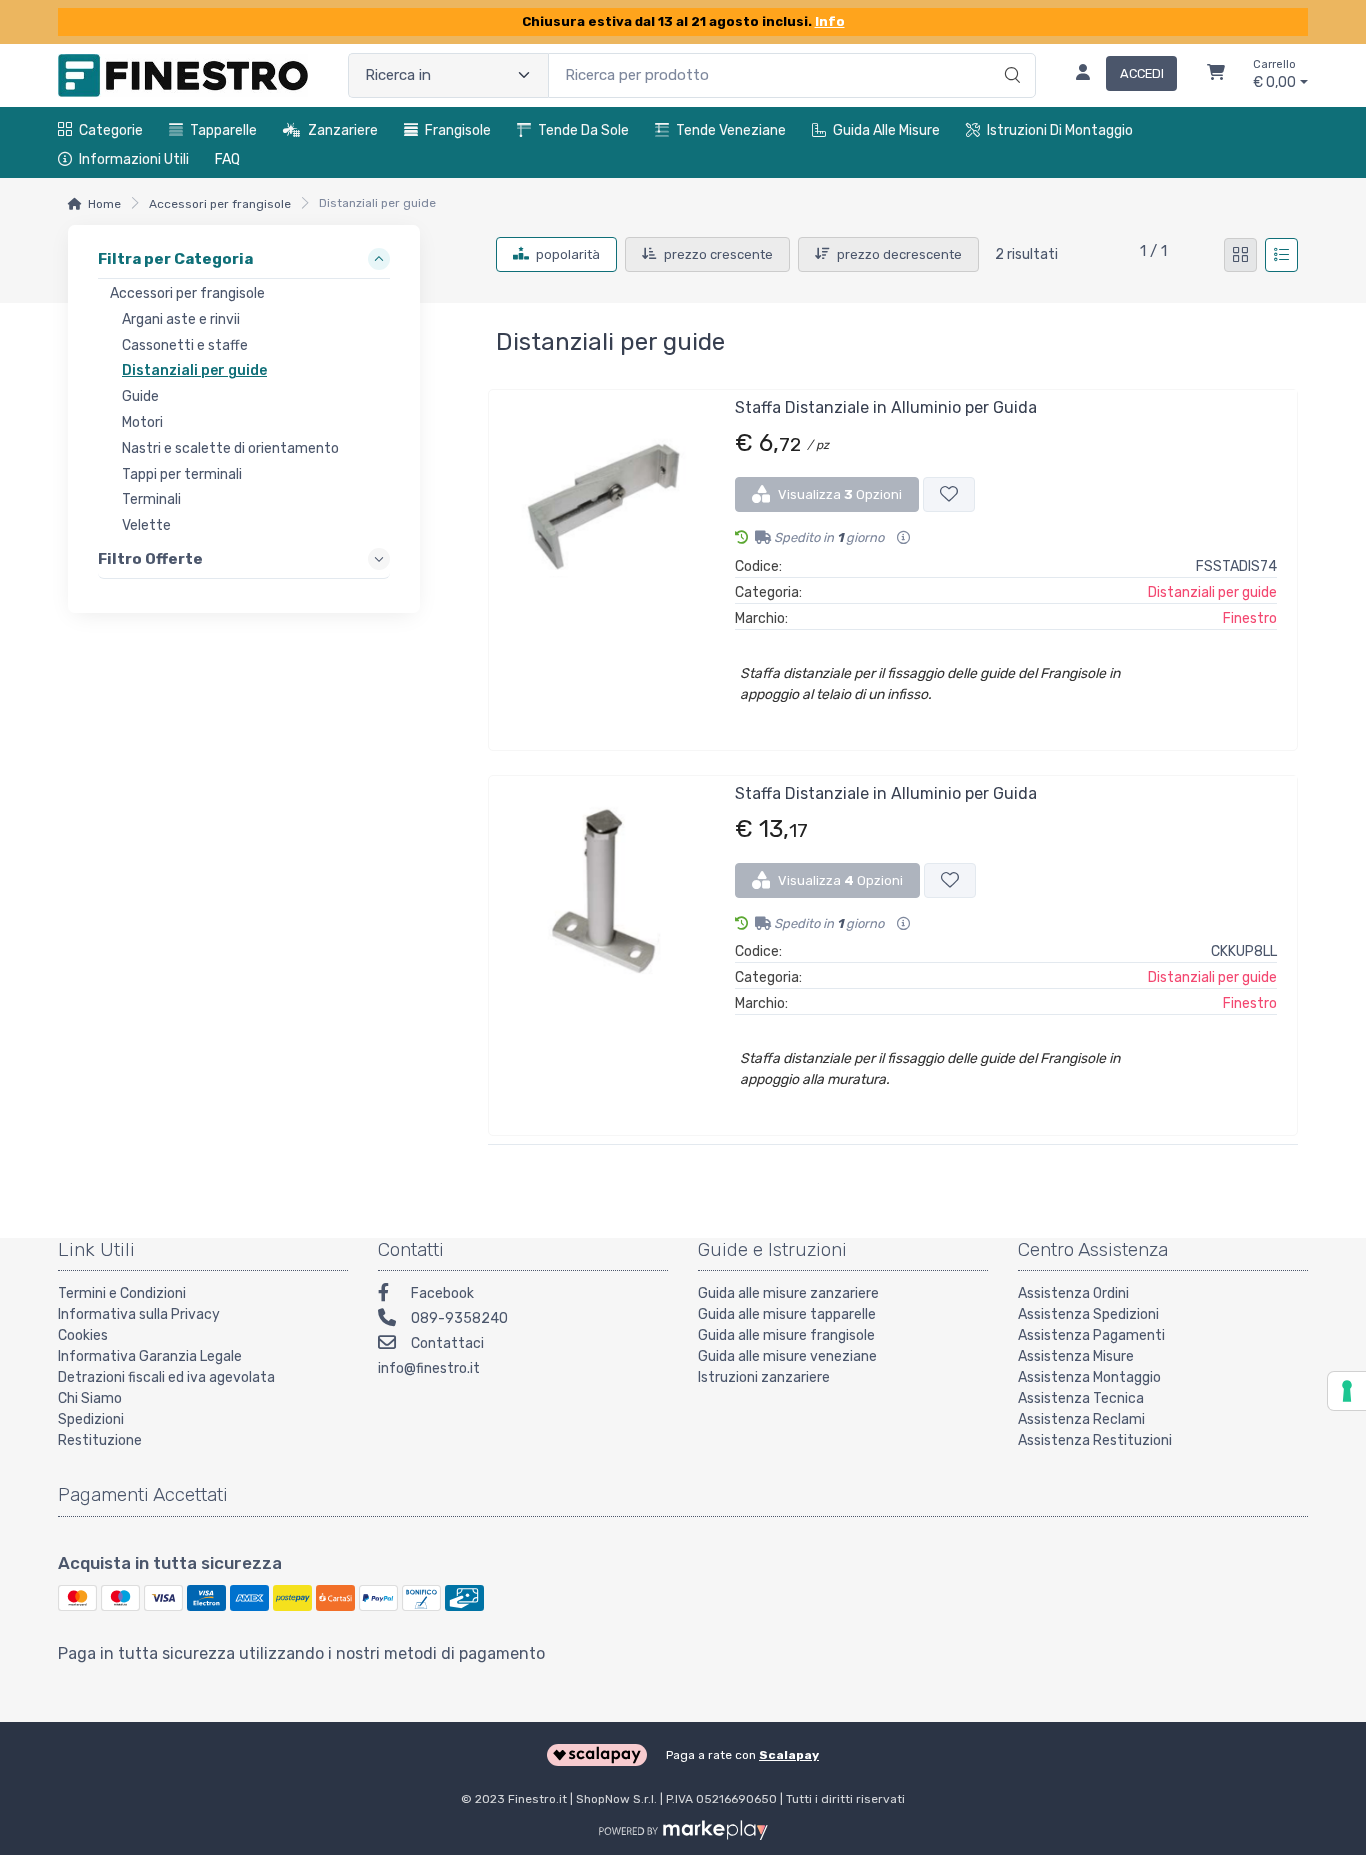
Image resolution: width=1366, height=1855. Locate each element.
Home (104, 204)
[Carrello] (1216, 75)
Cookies (83, 1335)
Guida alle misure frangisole (786, 1335)
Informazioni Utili (134, 159)
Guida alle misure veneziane (787, 1356)
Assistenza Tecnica (1081, 1398)
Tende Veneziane (731, 130)
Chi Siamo (90, 1398)
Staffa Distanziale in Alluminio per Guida (886, 407)
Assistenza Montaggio (1089, 1377)
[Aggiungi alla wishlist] (949, 494)
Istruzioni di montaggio (1060, 130)
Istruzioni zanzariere (764, 1377)
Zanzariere (343, 130)
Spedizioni (91, 1419)
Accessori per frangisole (220, 204)
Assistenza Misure (1076, 1356)
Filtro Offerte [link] (150, 559)
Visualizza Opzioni (840, 494)
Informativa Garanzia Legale (150, 1356)
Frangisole (458, 130)
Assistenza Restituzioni (1095, 1440)
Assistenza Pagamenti (1091, 1335)
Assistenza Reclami (1081, 1419)
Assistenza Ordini (1073, 1293)
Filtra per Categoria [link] (175, 259)
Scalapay (789, 1755)
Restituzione (100, 1440)
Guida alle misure (886, 130)
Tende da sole (583, 130)
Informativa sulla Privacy (139, 1314)
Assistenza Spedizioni (1088, 1314)
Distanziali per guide (1212, 592)
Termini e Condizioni (122, 1293)
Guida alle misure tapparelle (787, 1314)
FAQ (227, 159)
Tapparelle (223, 130)
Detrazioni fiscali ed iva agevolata (166, 1377)
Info (830, 21)
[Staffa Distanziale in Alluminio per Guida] (602, 562)
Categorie (111, 130)
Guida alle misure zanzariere (788, 1293)
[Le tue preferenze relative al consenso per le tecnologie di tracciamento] (1347, 1391)
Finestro (1250, 618)
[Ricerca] (1009, 55)
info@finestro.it (429, 1368)
